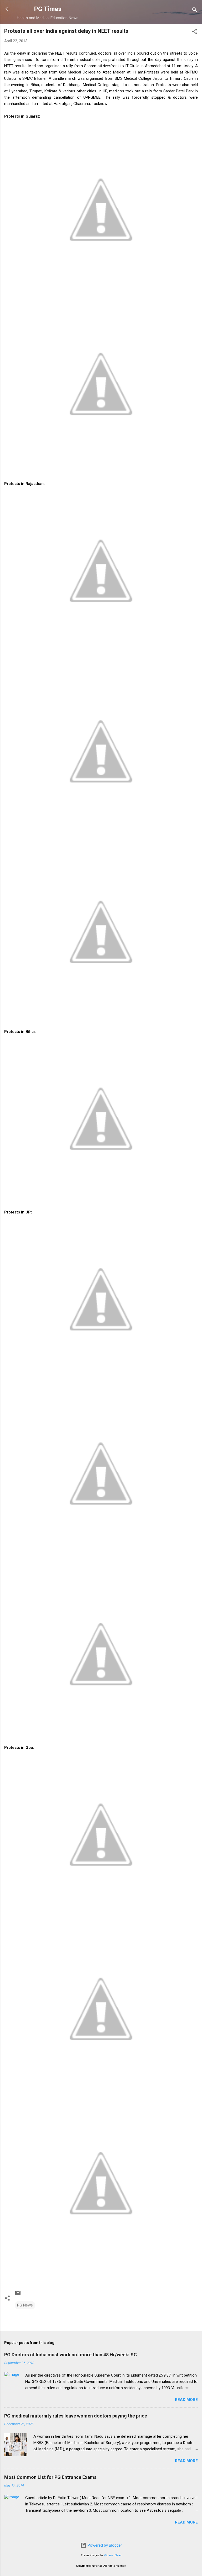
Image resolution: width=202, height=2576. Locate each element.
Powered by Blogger (104, 2545)
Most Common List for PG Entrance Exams (50, 2477)
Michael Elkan (113, 2555)
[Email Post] (18, 2295)
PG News (25, 2305)
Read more (186, 2400)
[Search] (195, 11)
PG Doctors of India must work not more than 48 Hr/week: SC (70, 2355)
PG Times (48, 9)
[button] (195, 32)
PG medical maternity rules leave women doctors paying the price (76, 2416)
